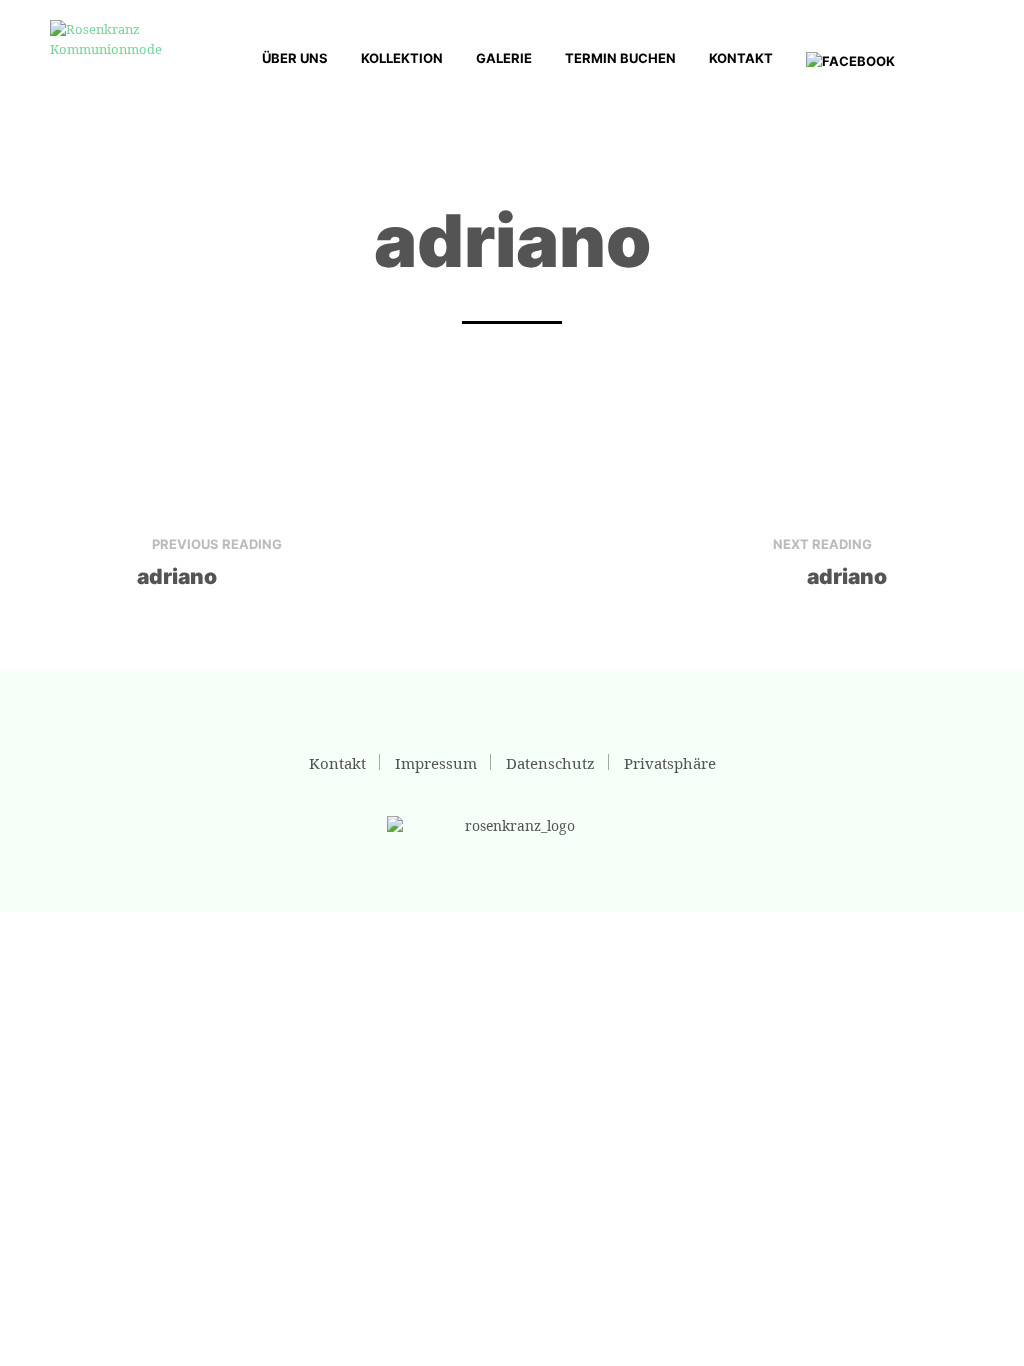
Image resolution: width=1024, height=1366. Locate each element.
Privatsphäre (670, 763)
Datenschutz (550, 763)
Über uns (295, 58)
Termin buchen (620, 58)
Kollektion (402, 58)
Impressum (436, 763)
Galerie (504, 58)
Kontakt (741, 58)
